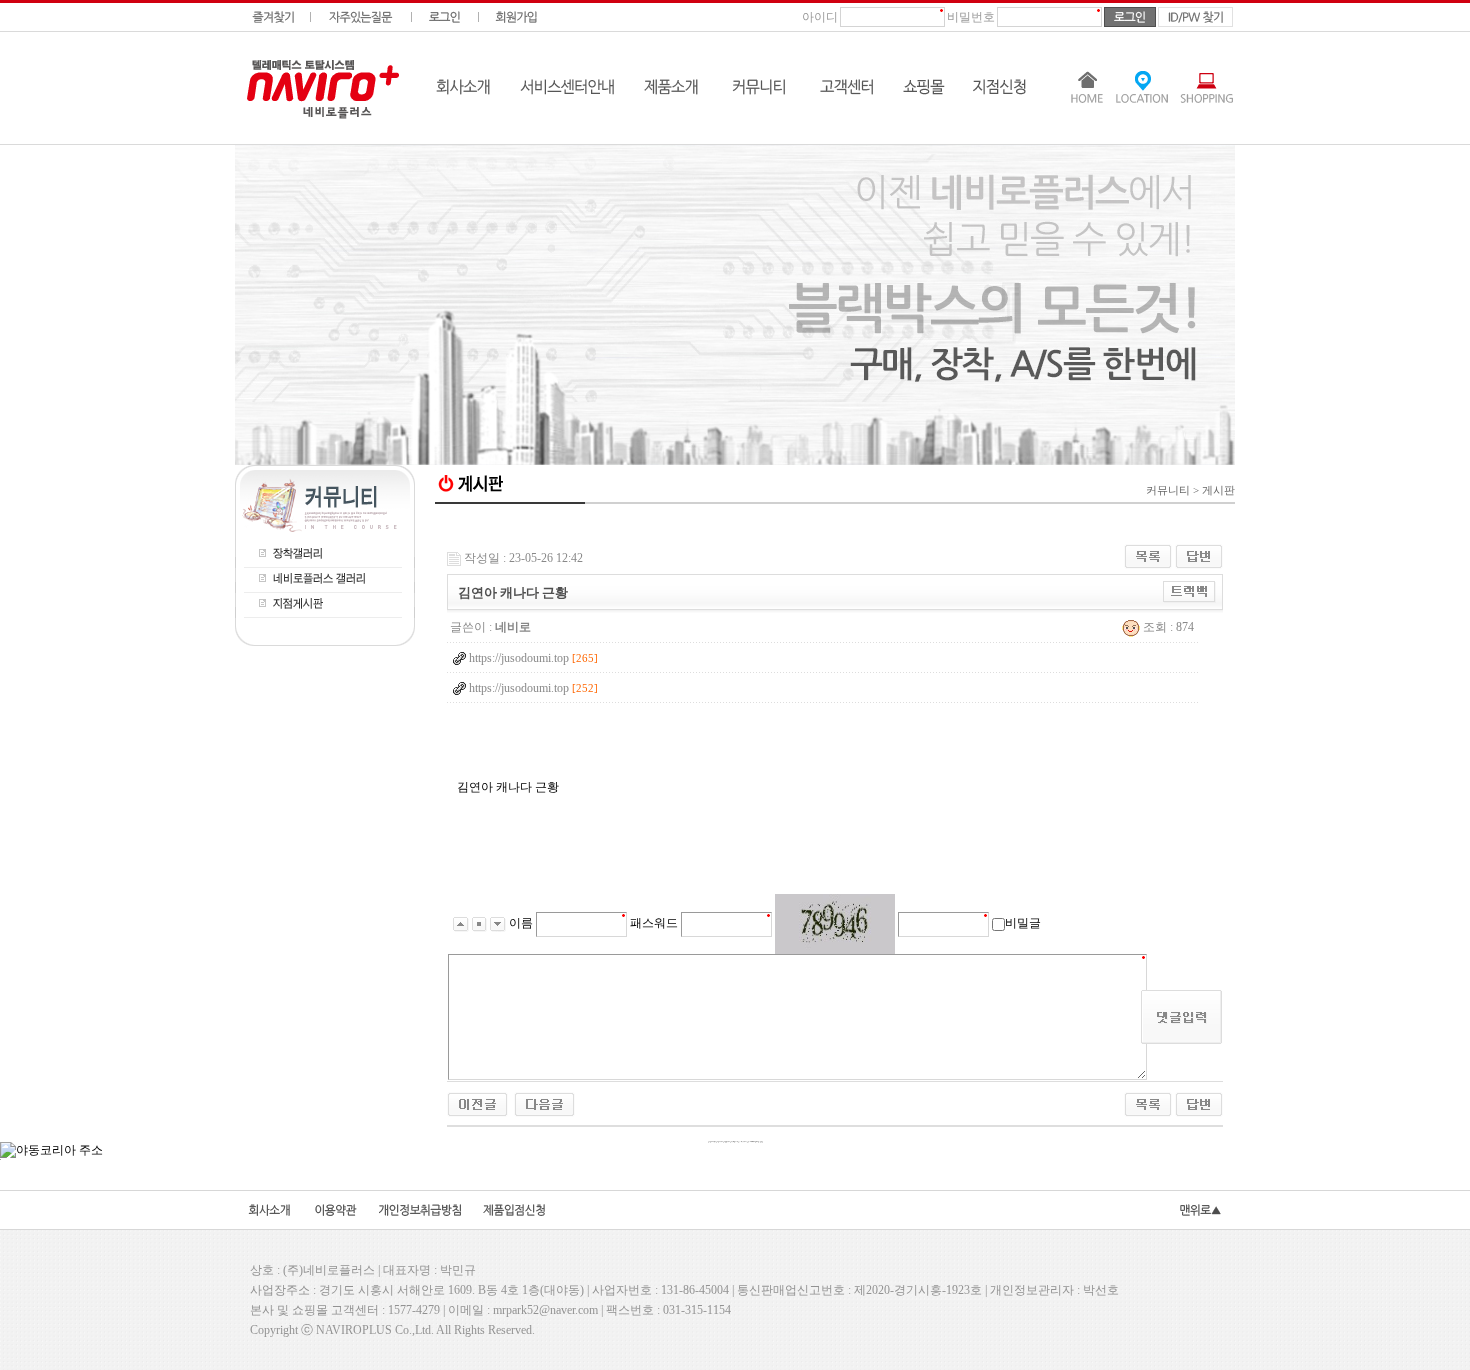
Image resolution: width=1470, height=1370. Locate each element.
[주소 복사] (1189, 591)
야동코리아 (835, 523)
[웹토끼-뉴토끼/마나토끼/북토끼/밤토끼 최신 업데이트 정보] (477, 1103)
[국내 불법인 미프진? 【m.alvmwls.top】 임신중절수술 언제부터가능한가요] (544, 1103)
